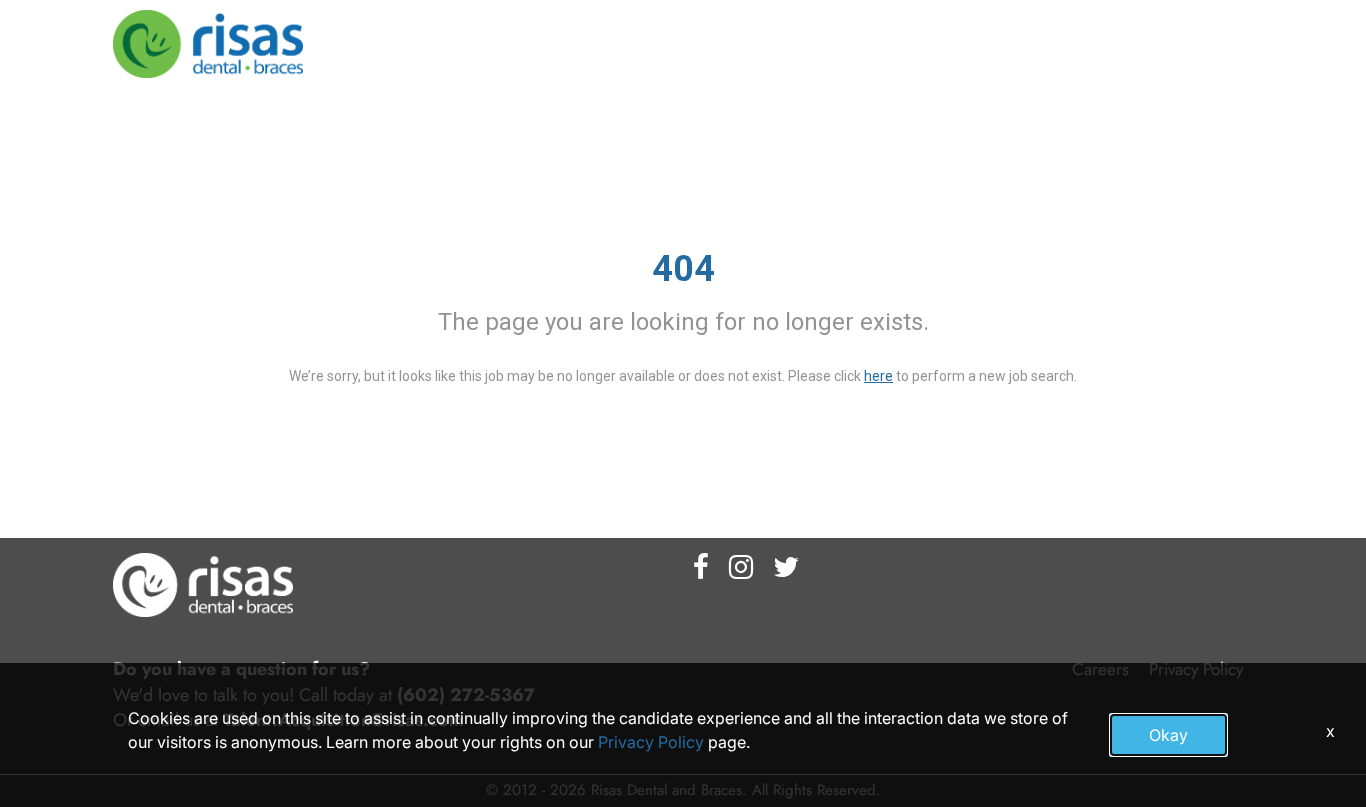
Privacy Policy (651, 742)
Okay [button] (1168, 735)
